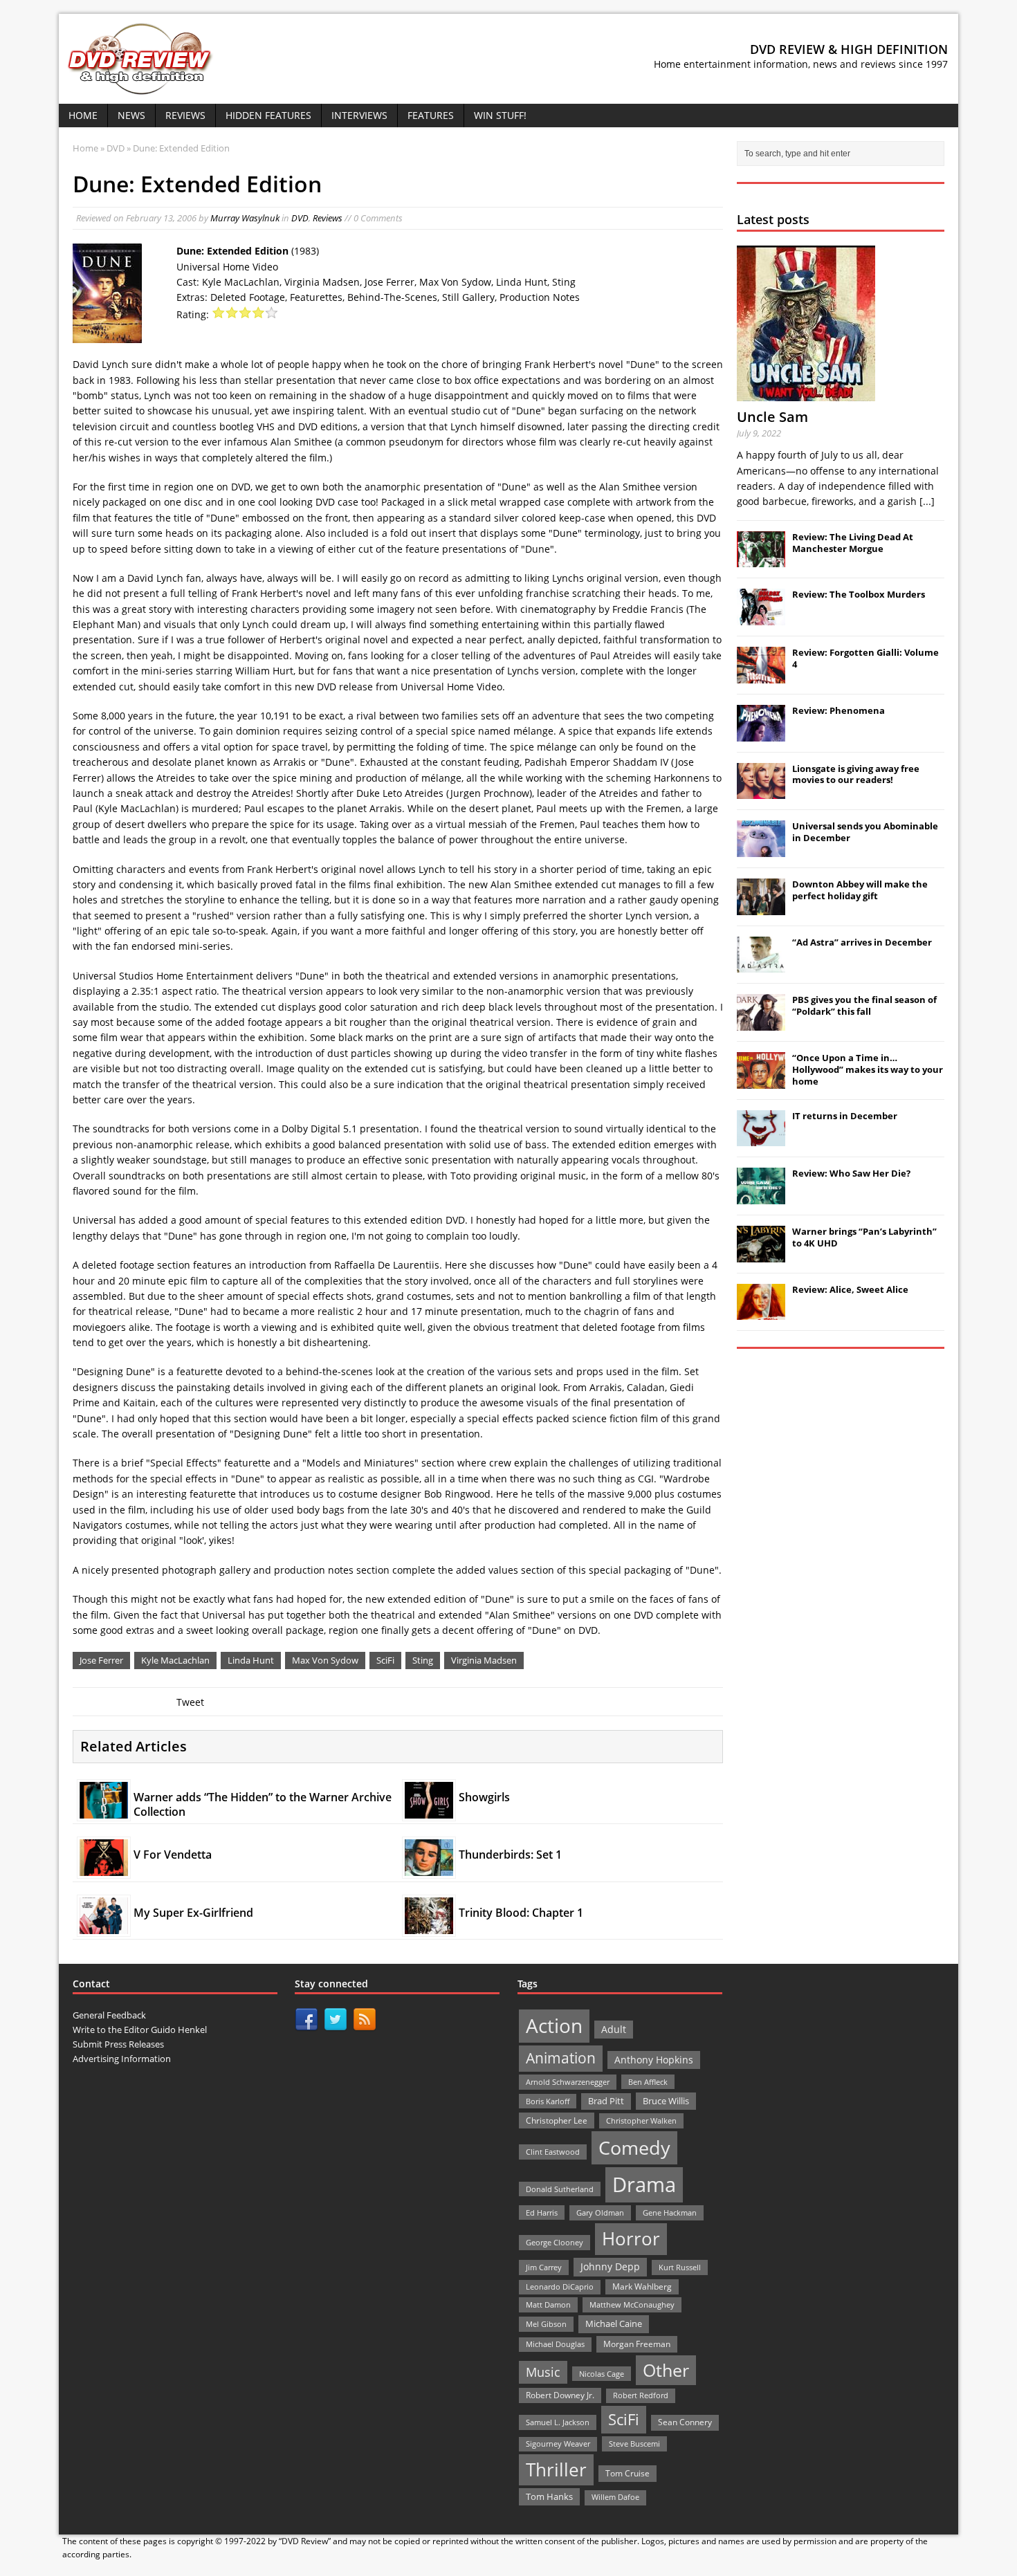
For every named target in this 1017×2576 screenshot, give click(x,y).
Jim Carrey (544, 2267)
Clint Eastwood (553, 2152)
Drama (644, 2184)
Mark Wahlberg (642, 2287)
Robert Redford (641, 2395)
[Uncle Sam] (806, 393)
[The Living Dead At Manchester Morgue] (761, 560)
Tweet (190, 1702)
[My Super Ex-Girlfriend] (104, 1925)
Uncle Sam (772, 417)
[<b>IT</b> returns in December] (761, 1139)
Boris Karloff (548, 2101)
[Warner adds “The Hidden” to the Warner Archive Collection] (104, 1810)
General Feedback (109, 2015)
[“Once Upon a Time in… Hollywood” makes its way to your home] (761, 1081)
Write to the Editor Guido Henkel (140, 2030)
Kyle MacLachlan (175, 1660)
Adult (614, 2029)
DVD (300, 218)
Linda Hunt (251, 1660)
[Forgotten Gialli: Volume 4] (761, 676)
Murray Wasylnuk (245, 218)
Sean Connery (685, 2422)
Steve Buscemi (634, 2444)
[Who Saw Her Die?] (761, 1197)
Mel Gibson (546, 2324)
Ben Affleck (648, 2082)
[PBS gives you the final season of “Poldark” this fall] (761, 1023)
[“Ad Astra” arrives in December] (761, 965)
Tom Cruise (627, 2473)
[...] (927, 501)
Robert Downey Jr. (560, 2395)
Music (543, 2372)
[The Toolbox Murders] (761, 618)
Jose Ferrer (101, 1660)
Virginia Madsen (484, 1660)
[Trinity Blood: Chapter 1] (429, 1925)
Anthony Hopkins (654, 2060)
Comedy (634, 2147)
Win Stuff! (500, 115)
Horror (631, 2238)
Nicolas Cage (602, 2374)
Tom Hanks (549, 2496)
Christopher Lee (557, 2120)
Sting (423, 1660)
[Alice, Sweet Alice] (761, 1313)
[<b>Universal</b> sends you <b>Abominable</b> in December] (761, 849)
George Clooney (555, 2242)
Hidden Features (268, 115)
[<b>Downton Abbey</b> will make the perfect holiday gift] (761, 908)
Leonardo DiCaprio (560, 2287)
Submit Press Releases (118, 2044)
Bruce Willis (666, 2101)
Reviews (185, 115)
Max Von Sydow (325, 1660)
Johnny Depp (610, 2266)
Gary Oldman (600, 2212)
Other (666, 2370)
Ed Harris (542, 2212)
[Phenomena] (761, 734)
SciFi (385, 1660)
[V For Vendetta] (104, 1868)
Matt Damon (548, 2304)
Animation (561, 2058)
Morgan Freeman (637, 2344)
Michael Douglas (555, 2344)
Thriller (556, 2469)
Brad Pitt (606, 2101)
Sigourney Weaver (558, 2444)
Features (431, 115)
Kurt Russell (680, 2267)
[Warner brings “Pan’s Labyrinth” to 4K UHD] (761, 1255)
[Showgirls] (429, 1811)
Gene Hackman (670, 2212)
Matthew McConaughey (632, 2304)
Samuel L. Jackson (558, 2422)
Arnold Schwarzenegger (568, 2082)
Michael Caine (614, 2324)
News (131, 115)
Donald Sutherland (560, 2189)
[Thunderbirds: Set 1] (429, 1868)
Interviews (359, 115)
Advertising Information (122, 2059)
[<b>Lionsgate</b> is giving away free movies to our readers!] (761, 791)
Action (554, 2026)
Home (83, 115)
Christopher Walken (641, 2120)
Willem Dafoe (615, 2497)
